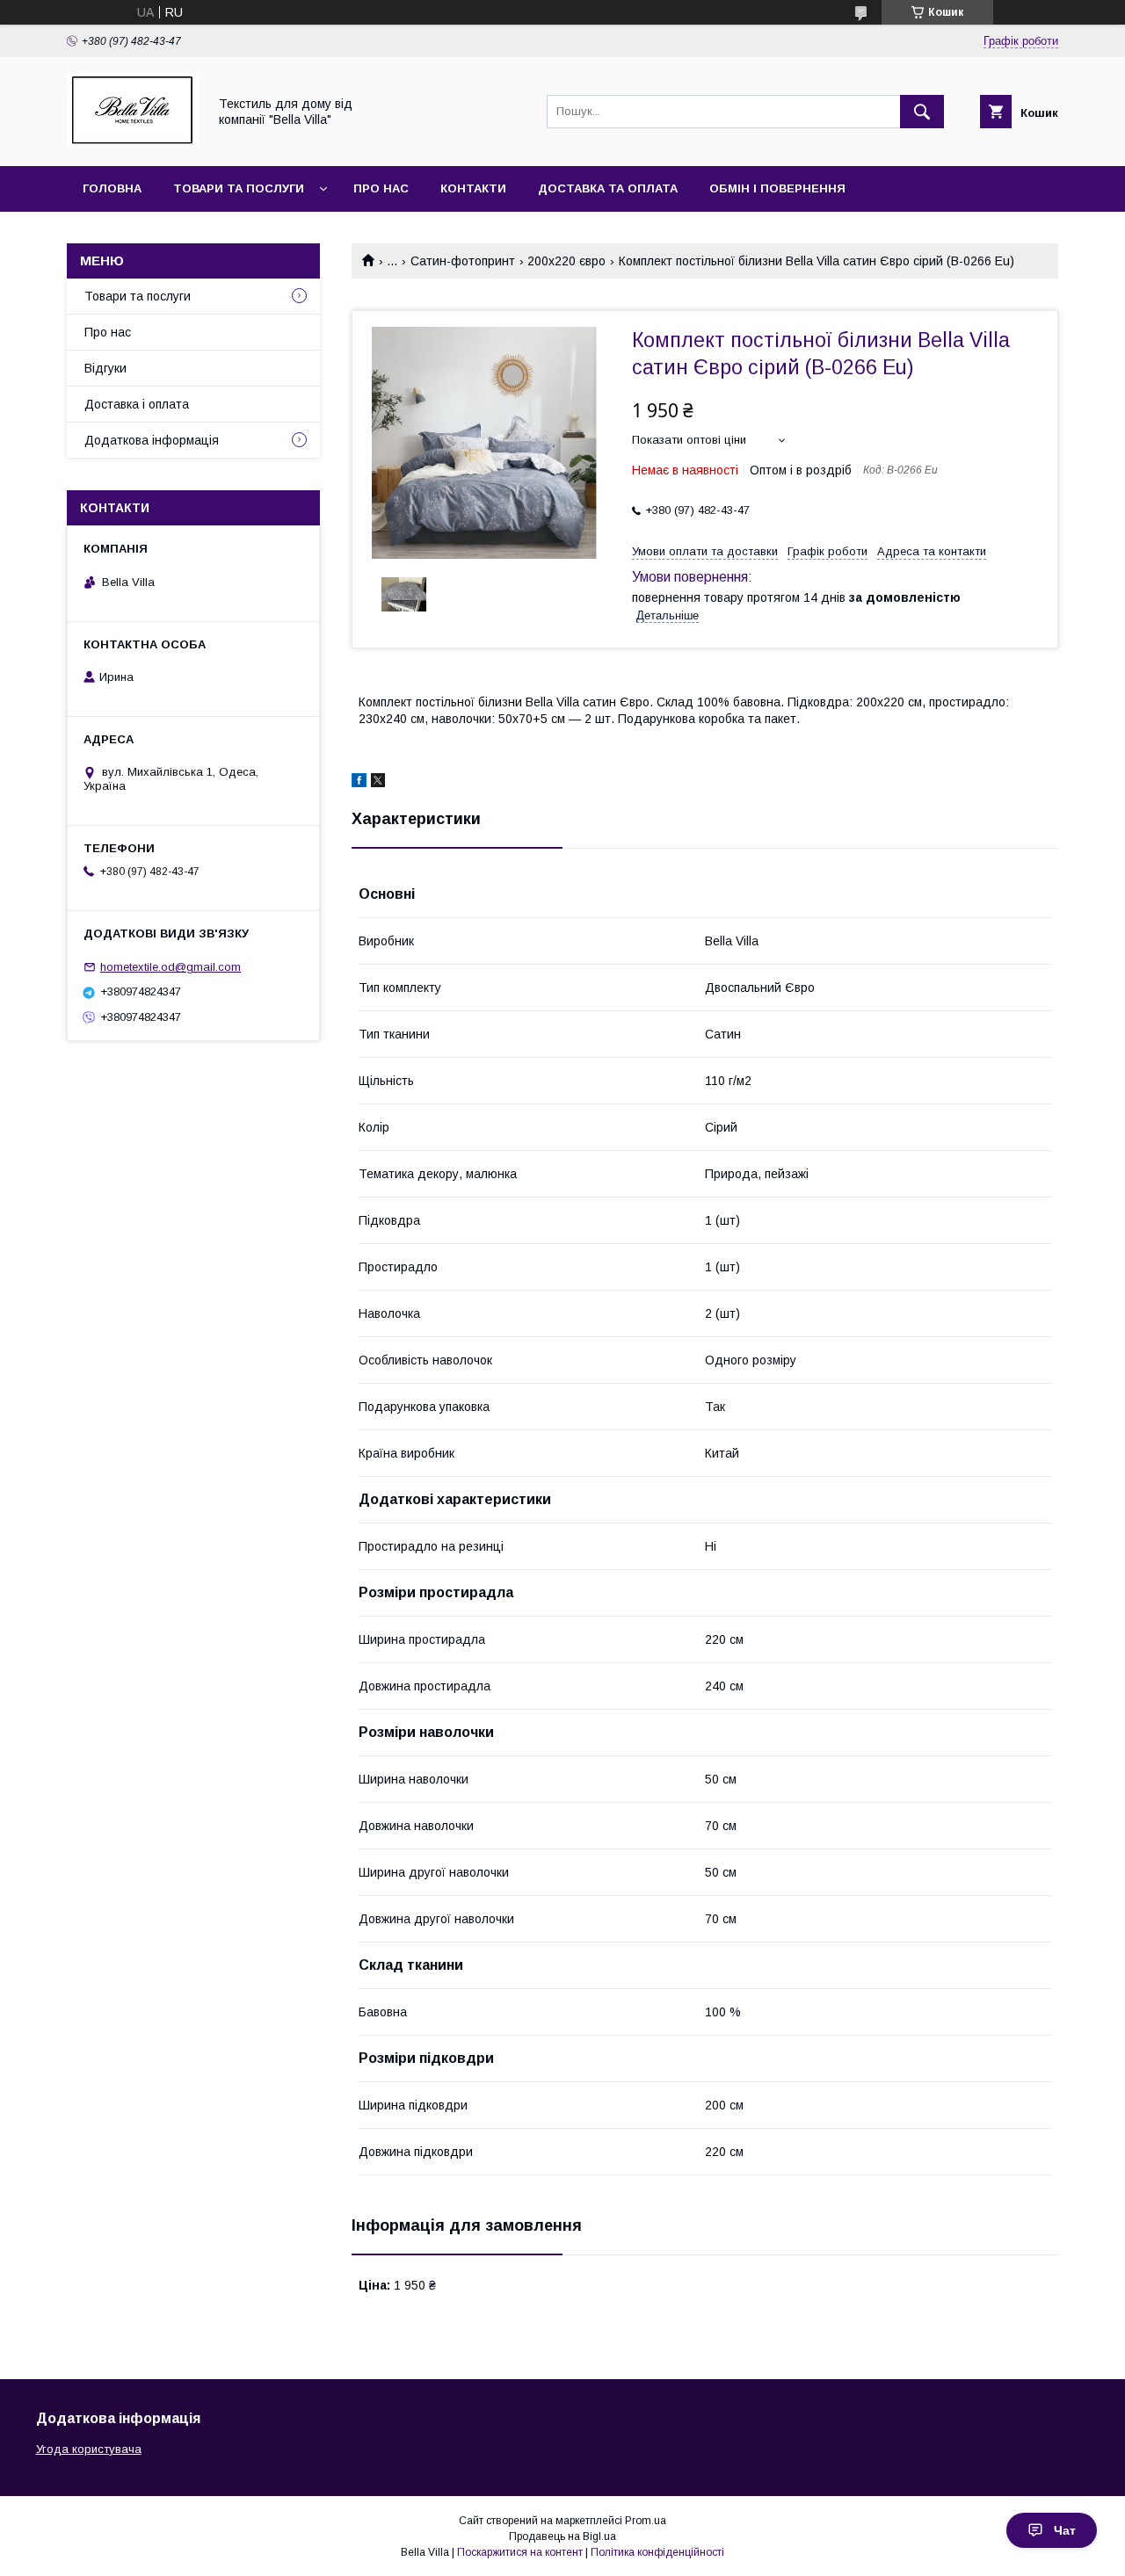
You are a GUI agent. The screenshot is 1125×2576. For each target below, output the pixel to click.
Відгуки (105, 368)
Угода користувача (89, 2449)
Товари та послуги (239, 188)
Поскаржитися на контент (520, 2552)
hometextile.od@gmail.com (171, 967)
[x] (378, 783)
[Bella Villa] (132, 143)
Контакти (473, 188)
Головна (112, 188)
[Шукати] (922, 112)
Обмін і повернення (777, 188)
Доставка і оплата (137, 404)
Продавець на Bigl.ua (562, 2536)
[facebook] (359, 783)
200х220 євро (566, 261)
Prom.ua (646, 2521)
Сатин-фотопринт (463, 261)
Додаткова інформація (152, 440)
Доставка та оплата (608, 188)
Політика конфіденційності (657, 2552)
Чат (1065, 2530)
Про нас (381, 188)
